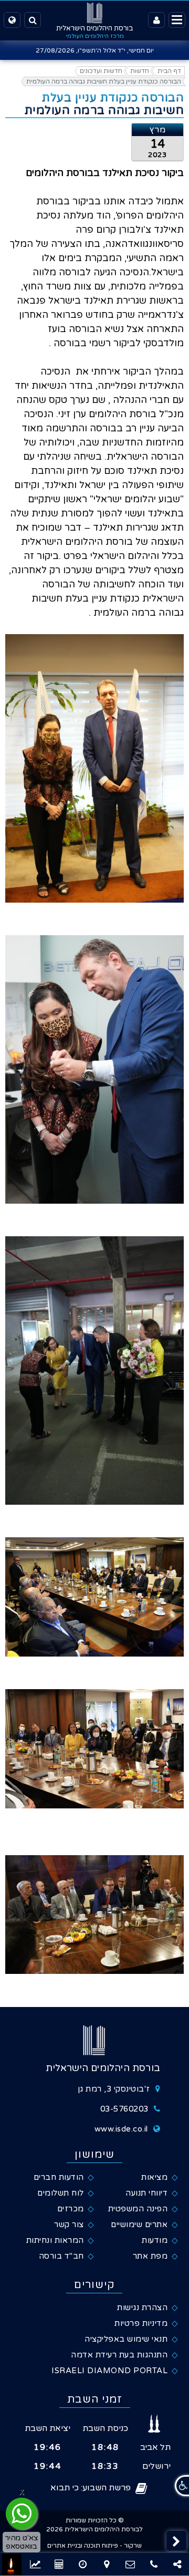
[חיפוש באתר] (33, 20)
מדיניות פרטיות (141, 2323)
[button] (176, 2541)
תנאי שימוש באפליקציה (126, 2339)
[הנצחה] (12, 2564)
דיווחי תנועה (146, 2193)
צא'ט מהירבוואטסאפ (22, 2542)
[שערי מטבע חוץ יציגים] (35, 2564)
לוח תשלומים (61, 2193)
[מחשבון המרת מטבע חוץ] (83, 2564)
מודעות (155, 2240)
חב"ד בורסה (61, 2256)
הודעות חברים (59, 2177)
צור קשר (69, 2225)
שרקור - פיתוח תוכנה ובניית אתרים (94, 2546)
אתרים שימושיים (139, 2225)
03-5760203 (124, 2109)
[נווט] (106, 2564)
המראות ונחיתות (55, 2240)
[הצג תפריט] (177, 20)
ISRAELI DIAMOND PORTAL (109, 2371)
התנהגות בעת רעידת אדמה (119, 2355)
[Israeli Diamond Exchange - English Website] (12, 20)
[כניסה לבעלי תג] (156, 20)
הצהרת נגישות (142, 2308)
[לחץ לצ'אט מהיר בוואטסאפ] (22, 2513)
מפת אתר (150, 2256)
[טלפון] (154, 2564)
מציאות (154, 2177)
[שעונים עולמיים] (59, 2564)
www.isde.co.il (121, 2129)
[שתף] (177, 2564)
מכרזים (71, 2209)
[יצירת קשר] (130, 2564)
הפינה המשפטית (138, 2209)
